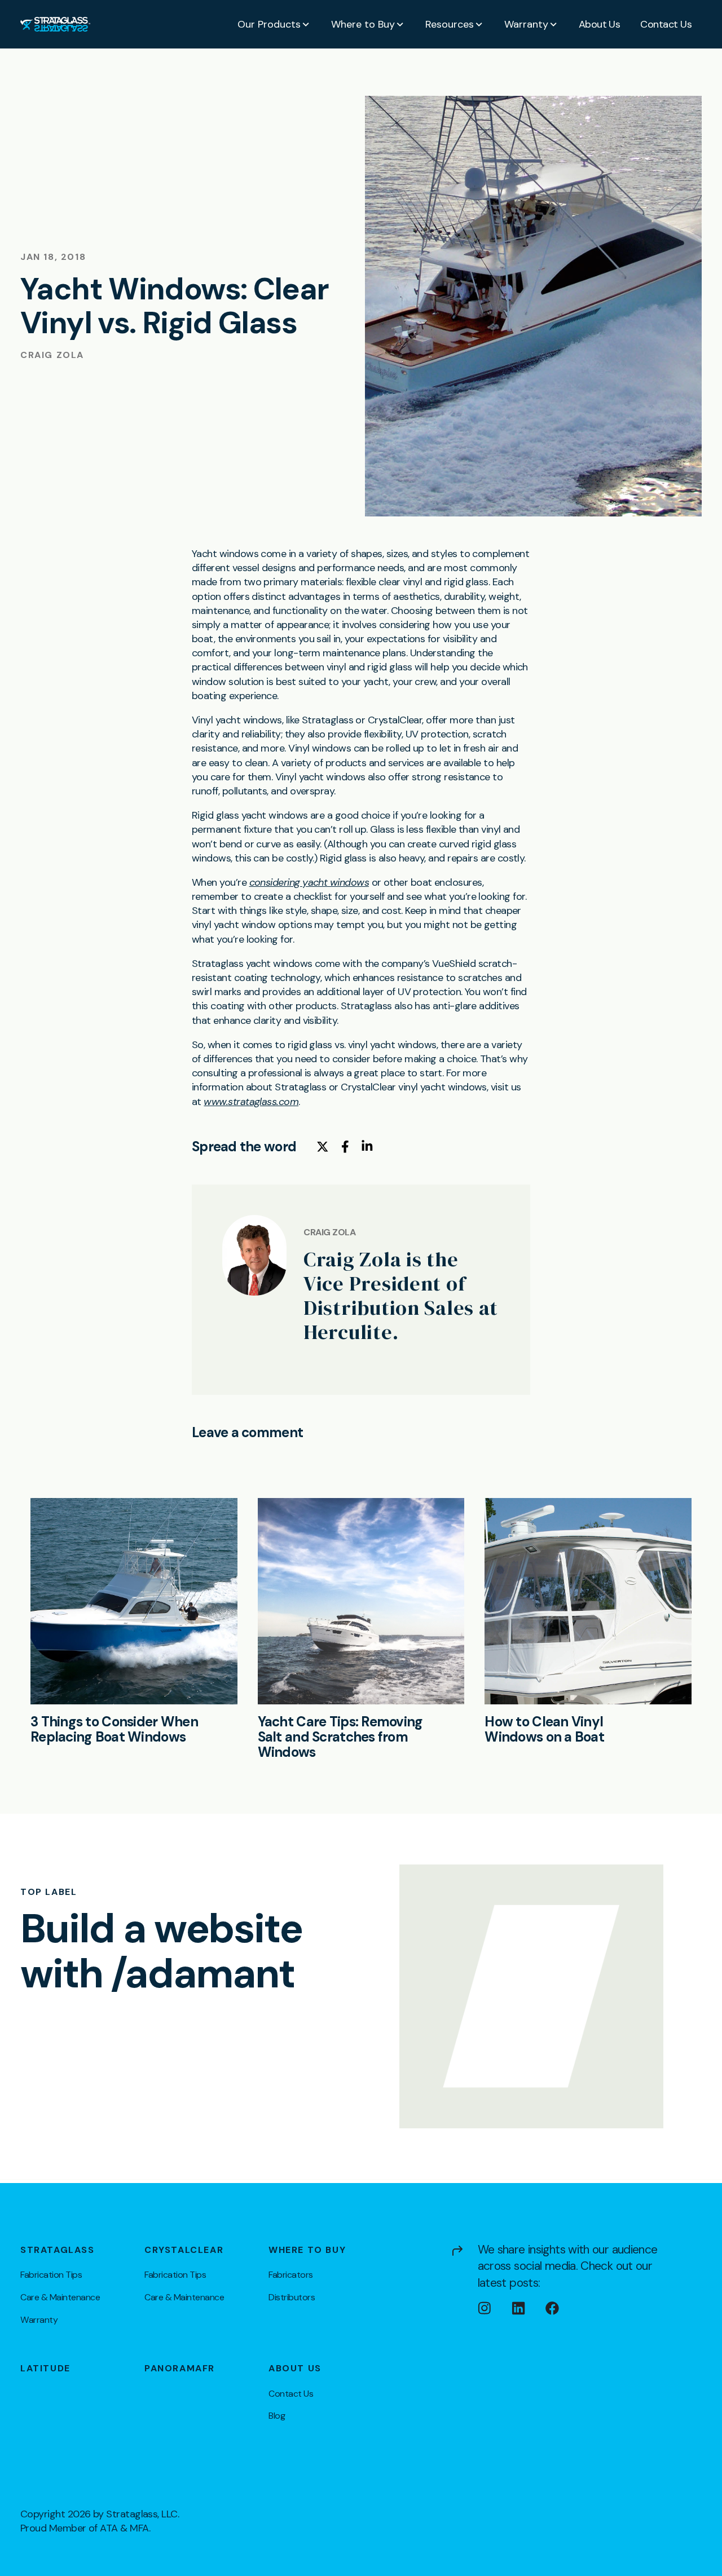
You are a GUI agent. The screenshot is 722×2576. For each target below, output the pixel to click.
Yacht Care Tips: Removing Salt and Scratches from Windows (340, 1737)
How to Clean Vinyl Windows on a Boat (544, 1729)
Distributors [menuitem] (292, 2297)
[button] (274, 24)
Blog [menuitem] (277, 2416)
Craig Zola (52, 355)
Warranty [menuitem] (39, 2320)
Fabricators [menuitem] (291, 2275)
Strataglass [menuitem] (58, 2250)
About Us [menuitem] (295, 2369)
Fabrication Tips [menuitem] (51, 2275)
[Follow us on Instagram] (495, 2308)
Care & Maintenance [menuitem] (60, 2297)
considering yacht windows (309, 882)
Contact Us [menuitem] (291, 2394)
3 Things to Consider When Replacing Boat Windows (114, 1729)
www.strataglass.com (251, 1102)
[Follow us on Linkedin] (529, 2308)
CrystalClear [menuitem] (184, 2250)
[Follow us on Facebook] (562, 2308)
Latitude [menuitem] (45, 2369)
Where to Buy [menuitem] (307, 2250)
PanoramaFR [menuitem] (180, 2369)
